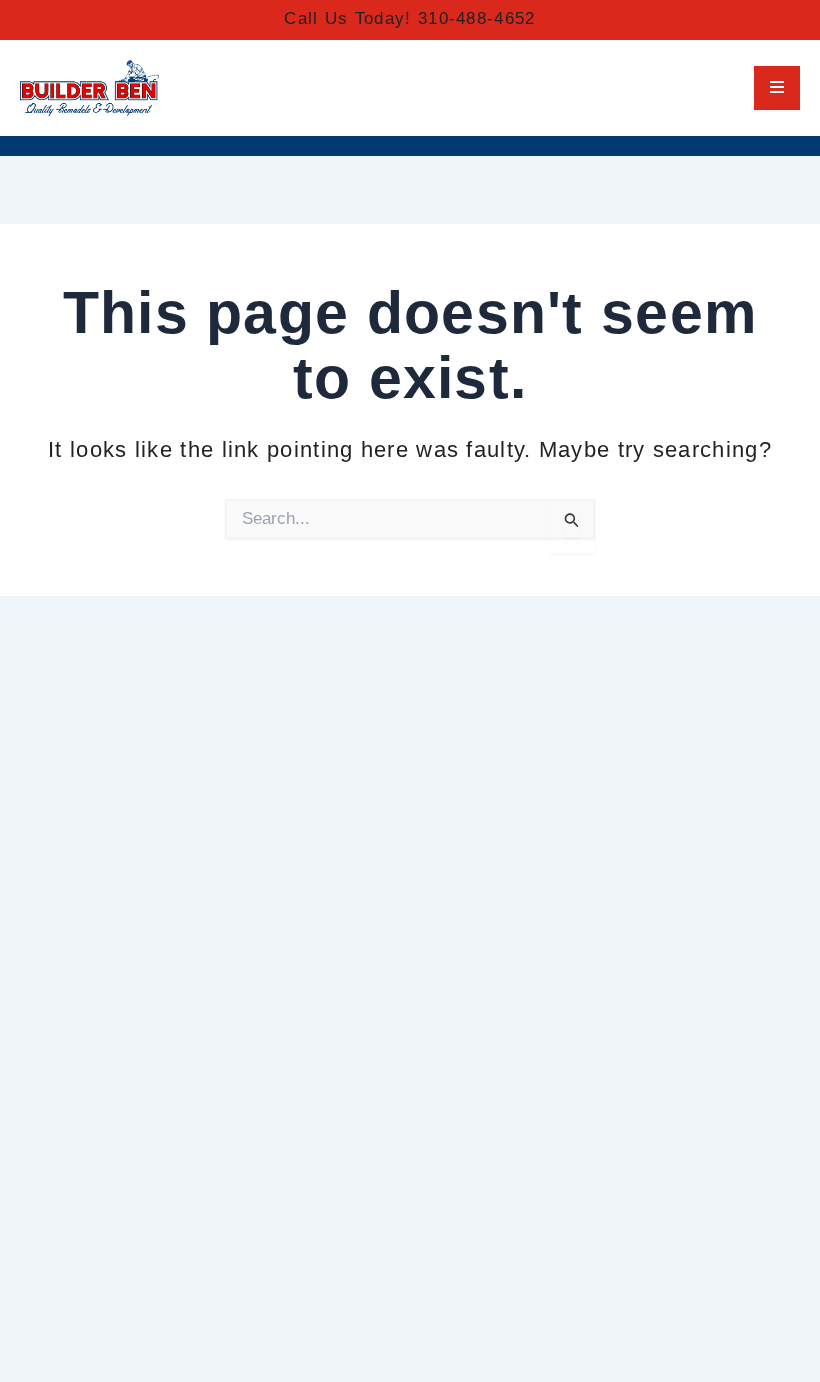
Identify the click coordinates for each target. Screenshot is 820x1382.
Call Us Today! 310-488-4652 (409, 18)
